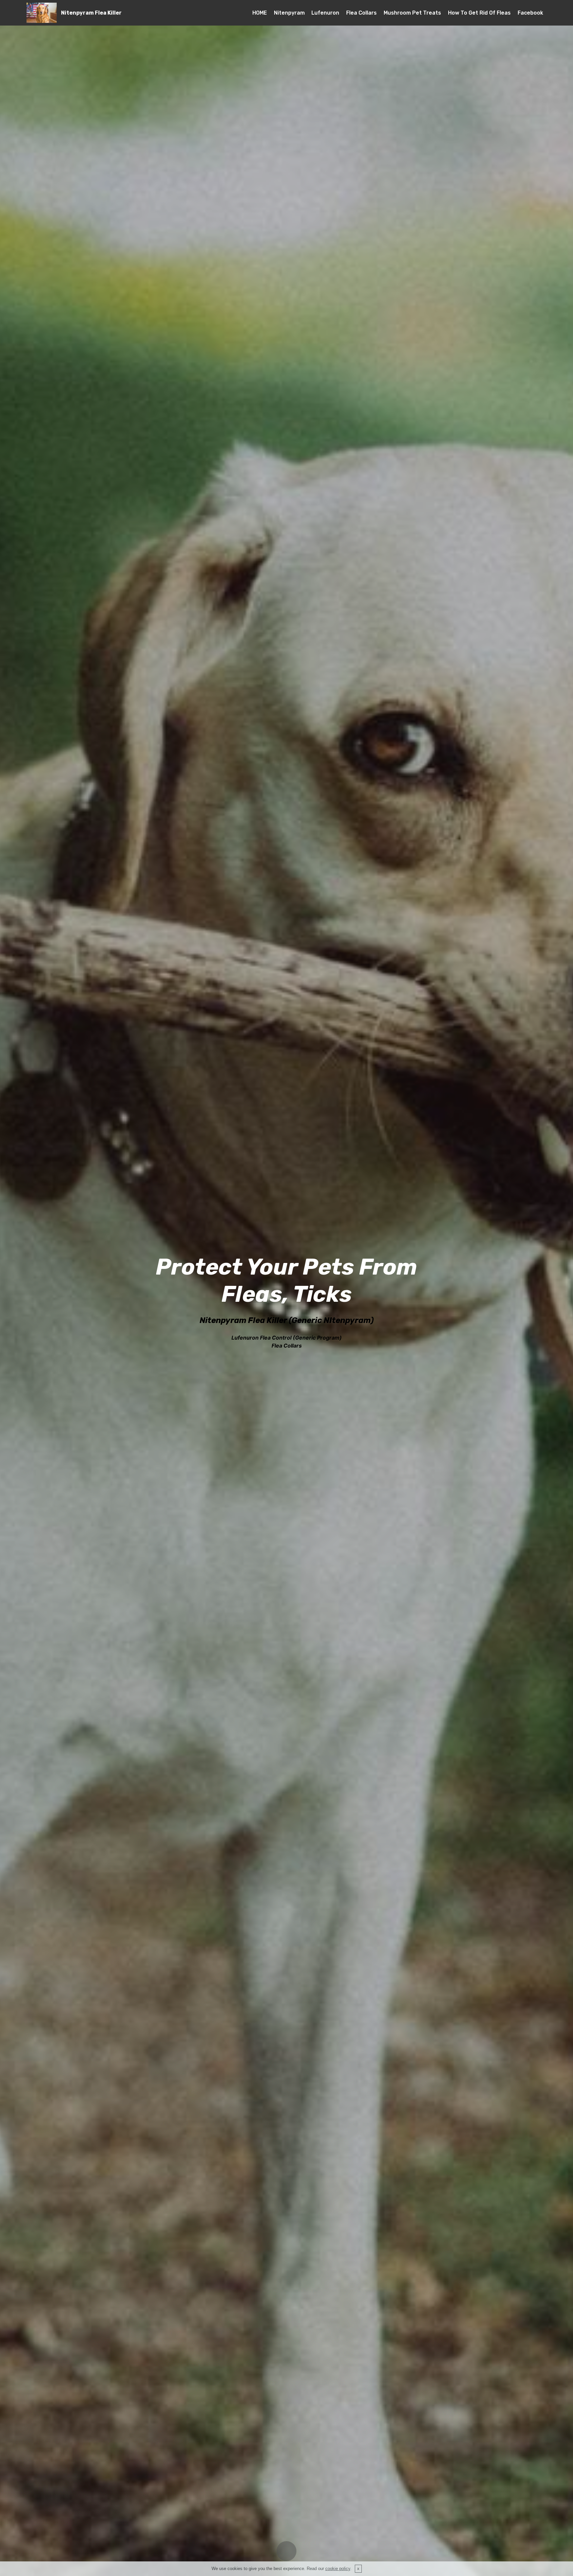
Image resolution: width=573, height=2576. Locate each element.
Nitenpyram (289, 13)
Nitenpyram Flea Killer (91, 13)
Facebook (530, 13)
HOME (260, 13)
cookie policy (338, 2569)
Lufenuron (325, 13)
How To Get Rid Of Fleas (479, 13)
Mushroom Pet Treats (412, 13)
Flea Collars (361, 13)
